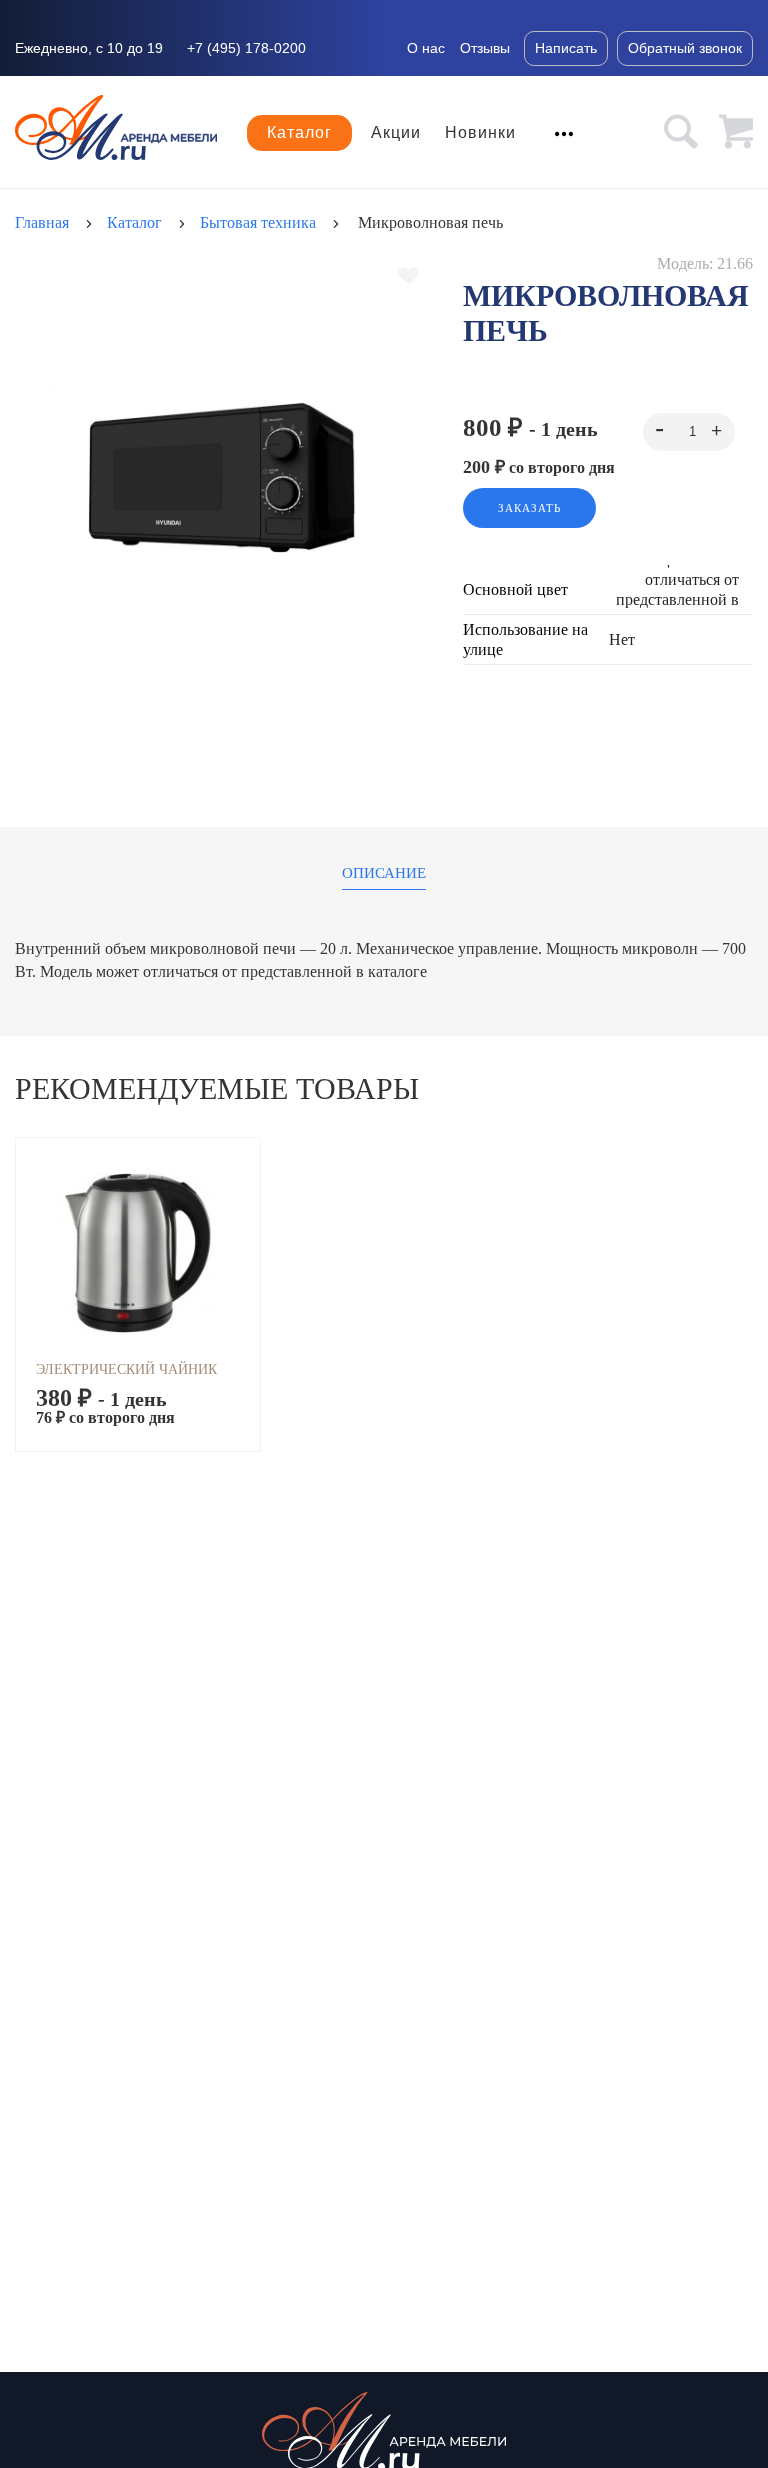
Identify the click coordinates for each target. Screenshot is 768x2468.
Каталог (299, 132)
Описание (384, 873)
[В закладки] (408, 276)
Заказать (529, 508)
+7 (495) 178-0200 (246, 48)
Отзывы (485, 48)
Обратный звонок (685, 48)
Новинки (480, 133)
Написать (566, 48)
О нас (426, 48)
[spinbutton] (689, 432)
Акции (396, 133)
